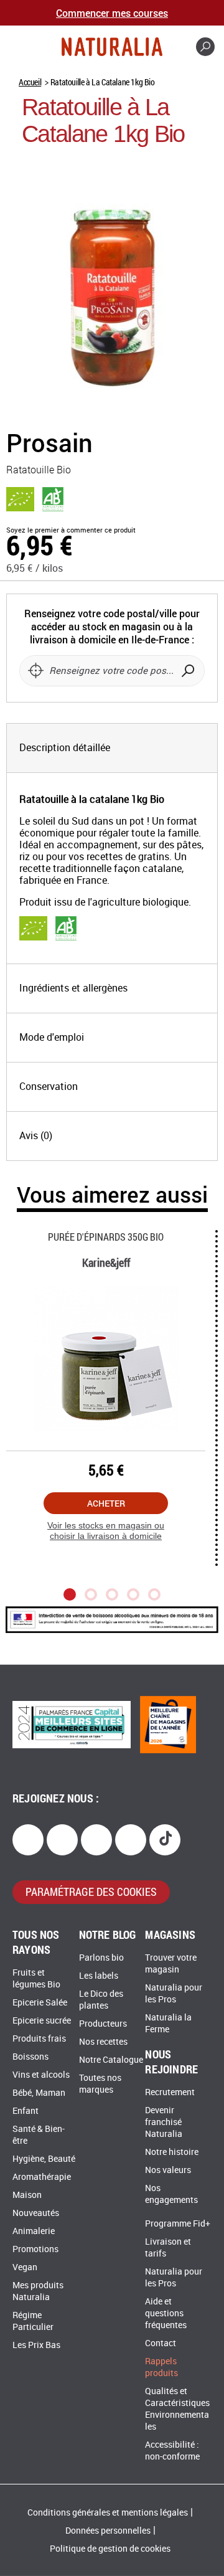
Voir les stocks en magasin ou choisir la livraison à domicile (106, 1531)
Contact (161, 2343)
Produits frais (39, 2039)
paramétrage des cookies (91, 1892)
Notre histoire (172, 2152)
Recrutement (170, 2092)
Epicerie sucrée (42, 2021)
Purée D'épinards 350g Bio (106, 1237)
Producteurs (103, 2024)
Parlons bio (101, 1958)
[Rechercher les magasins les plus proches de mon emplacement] (35, 671)
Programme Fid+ (178, 2224)
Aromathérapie (42, 2177)
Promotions (35, 2249)
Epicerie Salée (40, 2003)
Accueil (30, 82)
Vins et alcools (41, 2075)
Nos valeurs (168, 2170)
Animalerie (34, 2231)
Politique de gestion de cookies (110, 2549)
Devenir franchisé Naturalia (164, 2122)
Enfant (26, 2111)
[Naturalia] (112, 47)
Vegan (25, 2267)
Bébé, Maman (39, 2093)
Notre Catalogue (111, 2060)
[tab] (112, 748)
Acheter (106, 1503)
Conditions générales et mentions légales (108, 2513)
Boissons (30, 2057)
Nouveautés (36, 2213)
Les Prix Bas (36, 2345)
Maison (27, 2195)
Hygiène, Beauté (44, 2159)
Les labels (99, 1976)
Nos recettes (103, 2042)
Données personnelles (108, 2531)
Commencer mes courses (112, 13)
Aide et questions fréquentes (166, 2313)
